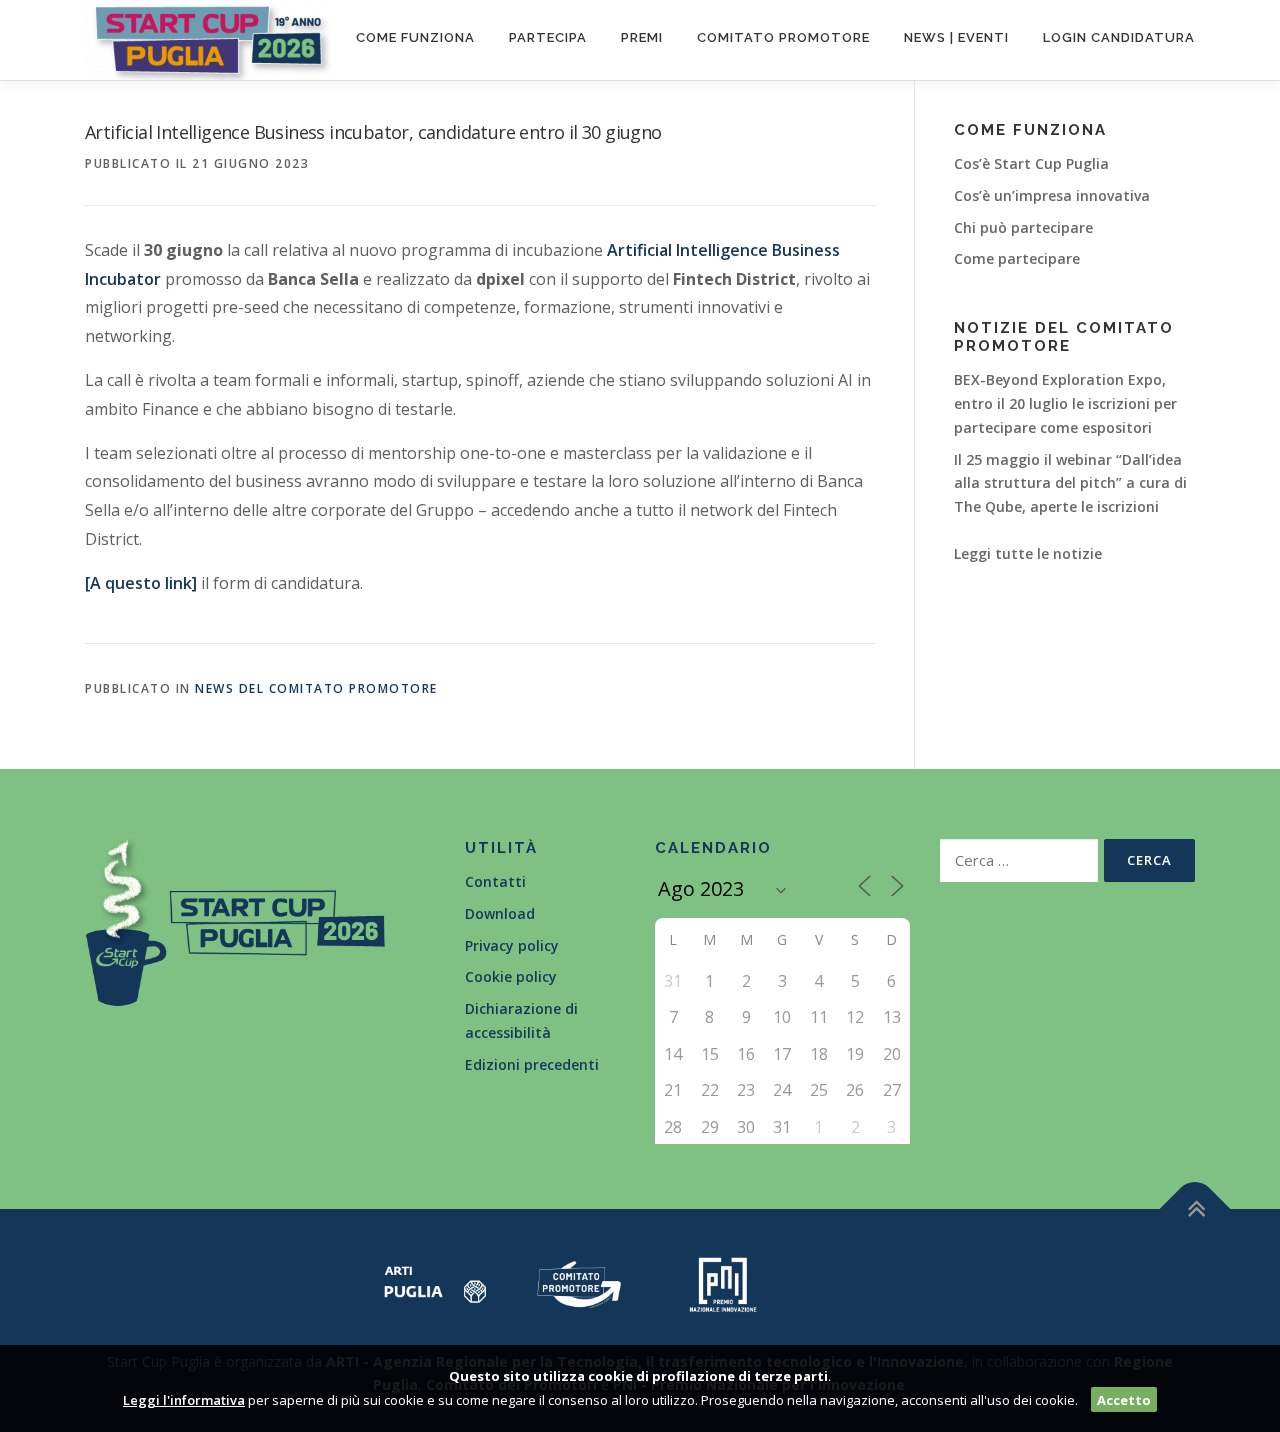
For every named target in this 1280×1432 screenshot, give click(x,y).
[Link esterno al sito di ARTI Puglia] (435, 1282)
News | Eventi (956, 37)
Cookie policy (511, 976)
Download (500, 913)
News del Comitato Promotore (316, 688)
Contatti (495, 881)
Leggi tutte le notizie (1028, 553)
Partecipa (548, 37)
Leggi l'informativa (184, 1400)
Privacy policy (512, 945)
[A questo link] (141, 583)
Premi (642, 37)
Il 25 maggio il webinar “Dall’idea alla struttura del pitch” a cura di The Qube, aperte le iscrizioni (1070, 483)
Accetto (1124, 1400)
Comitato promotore (783, 37)
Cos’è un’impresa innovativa (1052, 195)
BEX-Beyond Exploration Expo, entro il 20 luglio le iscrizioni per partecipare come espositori (1065, 403)
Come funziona (415, 37)
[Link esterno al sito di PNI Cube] (723, 1282)
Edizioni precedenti (532, 1064)
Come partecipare (1017, 258)
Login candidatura (1119, 37)
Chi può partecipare (1023, 227)
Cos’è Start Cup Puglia (1031, 163)
